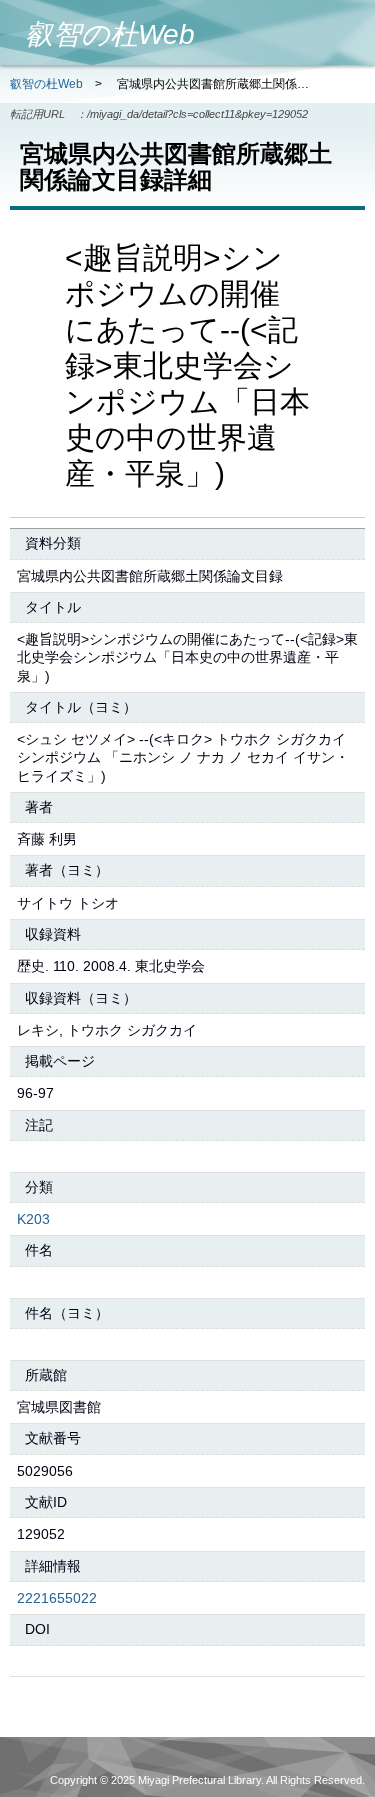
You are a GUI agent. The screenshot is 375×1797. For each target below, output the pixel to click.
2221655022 (57, 1598)
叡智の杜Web (46, 84)
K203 (33, 1219)
